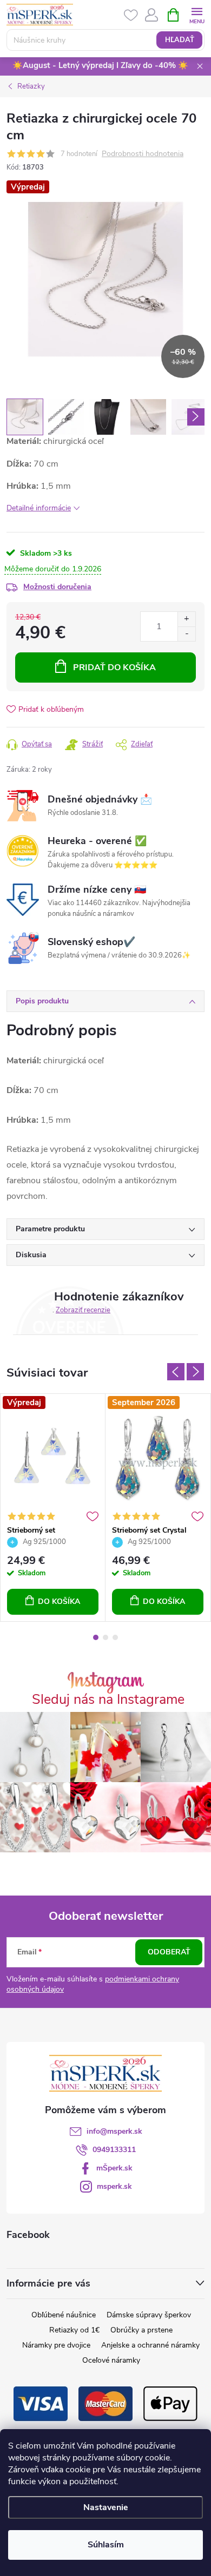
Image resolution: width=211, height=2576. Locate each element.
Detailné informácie (39, 508)
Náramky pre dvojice (56, 2345)
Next (195, 1372)
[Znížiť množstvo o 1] (186, 634)
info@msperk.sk (114, 2131)
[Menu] (197, 14)
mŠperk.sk (114, 2168)
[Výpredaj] (53, 1457)
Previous (176, 1372)
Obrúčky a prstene (141, 2330)
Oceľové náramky (111, 2360)
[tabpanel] (53, 1508)
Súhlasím (106, 2545)
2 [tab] (105, 1637)
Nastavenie (106, 2507)
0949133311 (114, 2150)
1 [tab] (96, 1637)
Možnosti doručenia (57, 587)
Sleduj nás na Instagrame (108, 1700)
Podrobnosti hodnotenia (143, 154)
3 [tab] (115, 1637)
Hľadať (180, 40)
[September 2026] (158, 1457)
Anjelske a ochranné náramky (150, 2345)
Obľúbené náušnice (64, 2315)
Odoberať (169, 1952)
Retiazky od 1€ (74, 2330)
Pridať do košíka (114, 667)
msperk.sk (114, 2186)
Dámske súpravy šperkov (149, 2315)
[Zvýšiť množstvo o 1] (186, 619)
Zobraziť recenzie (83, 1310)
